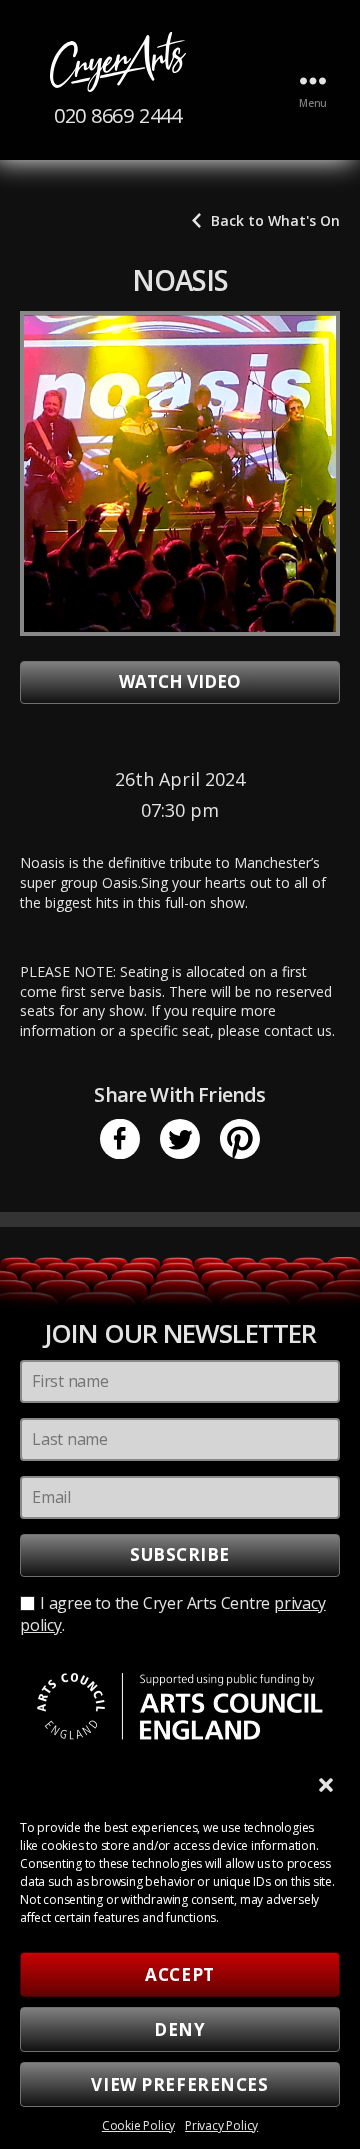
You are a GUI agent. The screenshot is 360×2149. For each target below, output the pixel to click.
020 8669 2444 (118, 115)
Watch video (180, 681)
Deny (179, 2029)
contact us (298, 1030)
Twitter (180, 1139)
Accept (179, 1974)
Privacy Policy (221, 2125)
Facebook (120, 1139)
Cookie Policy (138, 2125)
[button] (328, 1787)
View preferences (179, 2084)
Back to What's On (275, 220)
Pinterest (240, 1139)
